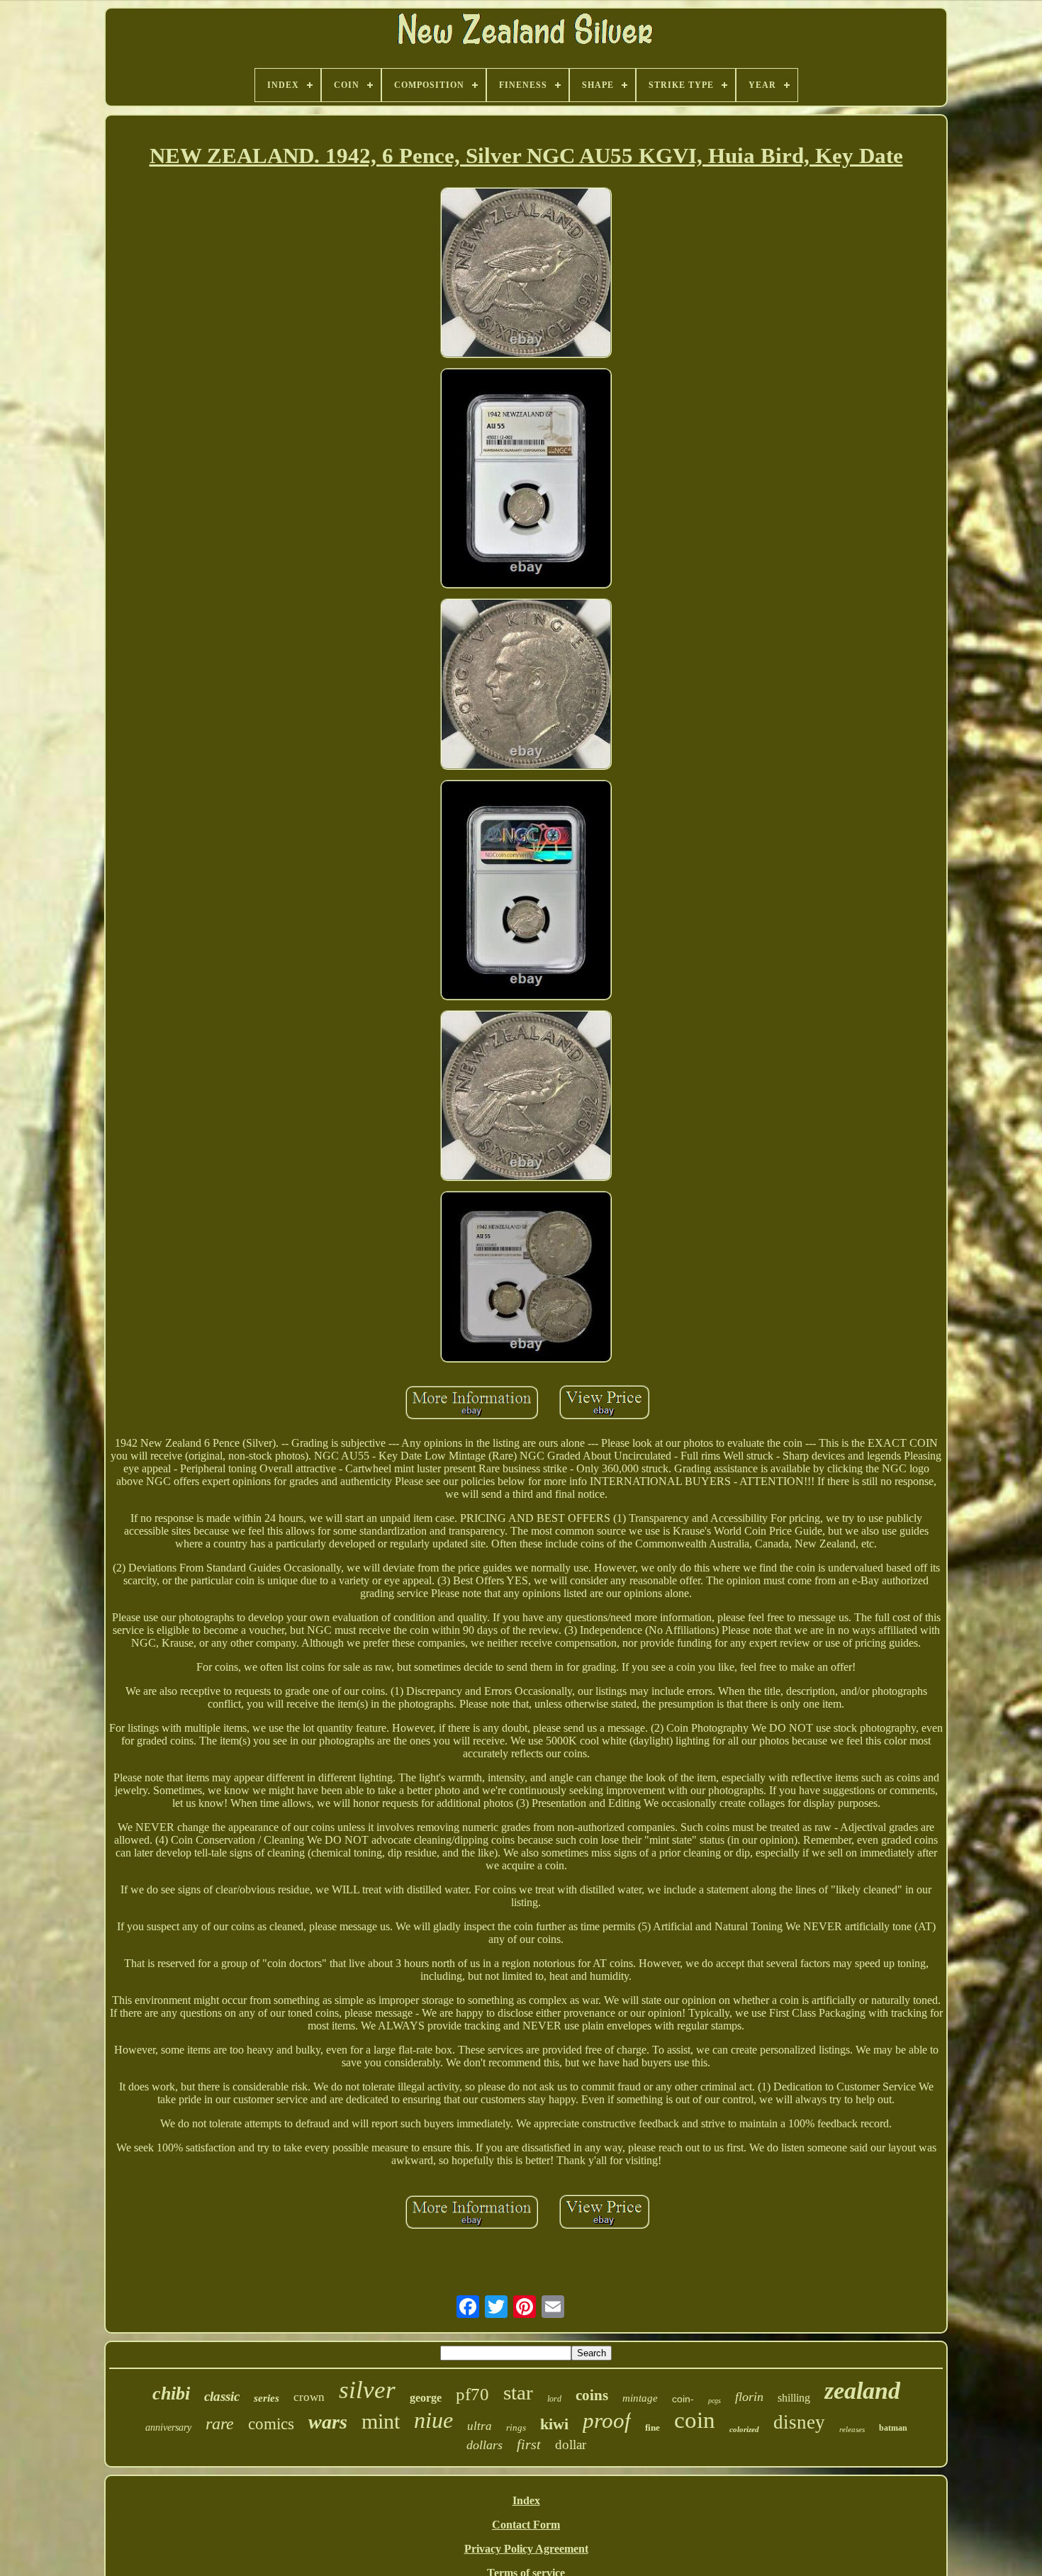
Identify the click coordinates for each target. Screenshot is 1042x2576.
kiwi (554, 2424)
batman (893, 2428)
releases (852, 2429)
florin (749, 2397)
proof (607, 2420)
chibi (171, 2393)
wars (328, 2422)
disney (799, 2422)
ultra (480, 2426)
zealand (862, 2391)
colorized (744, 2429)
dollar (571, 2445)
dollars (484, 2445)
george (426, 2398)
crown (309, 2397)
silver (367, 2390)
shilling (794, 2398)
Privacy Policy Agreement (526, 2549)
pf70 (472, 2394)
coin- (683, 2399)
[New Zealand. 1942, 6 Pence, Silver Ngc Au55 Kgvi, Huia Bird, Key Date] (526, 274)
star (518, 2392)
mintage (640, 2398)
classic (222, 2396)
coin (695, 2420)
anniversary (168, 2427)
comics (271, 2424)
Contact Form (526, 2525)
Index (526, 2501)
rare (220, 2424)
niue (433, 2420)
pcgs (715, 2401)
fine (652, 2427)
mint (381, 2421)
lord (554, 2399)
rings (516, 2427)
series (267, 2398)
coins (592, 2395)
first (529, 2444)
